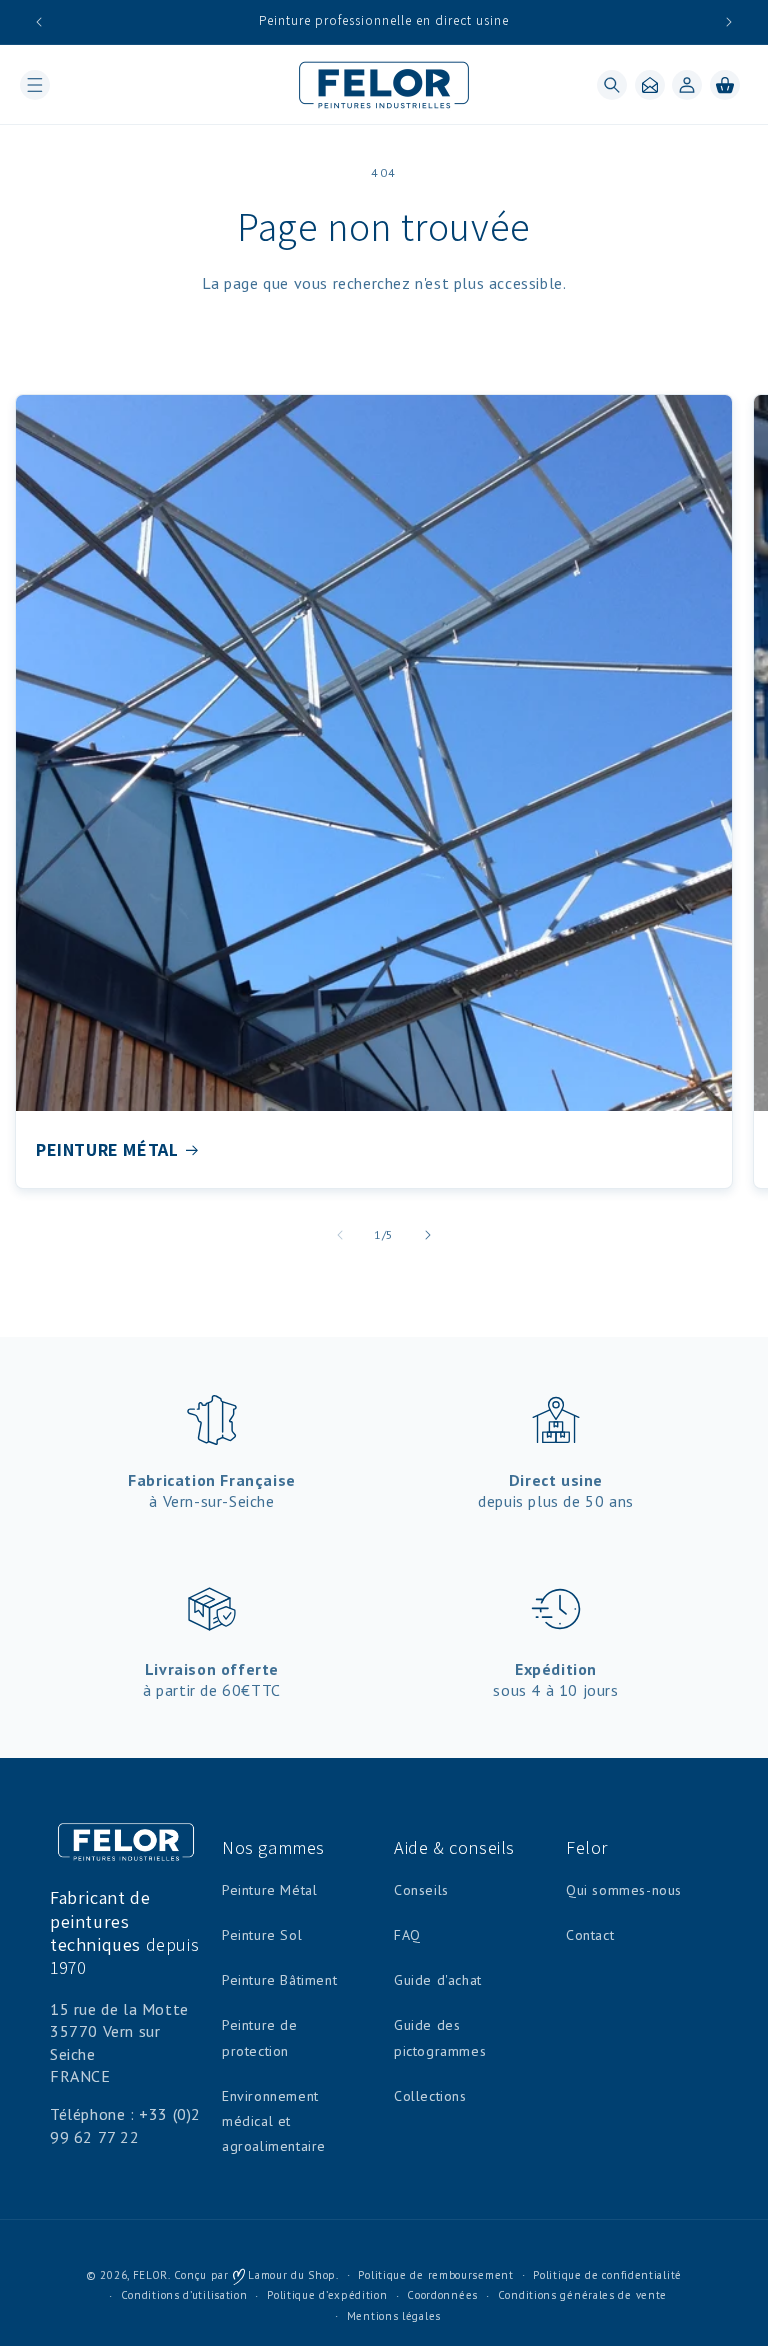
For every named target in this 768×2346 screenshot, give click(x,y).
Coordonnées (442, 2295)
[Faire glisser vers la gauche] (340, 1235)
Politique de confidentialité (607, 2275)
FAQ (407, 1935)
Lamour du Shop (291, 2275)
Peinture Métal (269, 1890)
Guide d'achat (438, 1980)
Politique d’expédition (327, 2295)
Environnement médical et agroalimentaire (274, 2121)
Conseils (421, 1890)
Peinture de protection (260, 2037)
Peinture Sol (262, 1935)
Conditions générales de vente (582, 2295)
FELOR (151, 2275)
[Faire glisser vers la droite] (428, 1235)
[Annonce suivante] (729, 22)
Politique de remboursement (435, 2275)
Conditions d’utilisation (184, 2295)
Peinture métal (107, 1149)
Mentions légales (394, 2316)
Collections (430, 2096)
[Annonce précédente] (39, 22)
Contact (590, 1935)
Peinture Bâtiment (279, 1980)
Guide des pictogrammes (440, 2037)
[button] (35, 85)
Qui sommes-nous (624, 1890)
